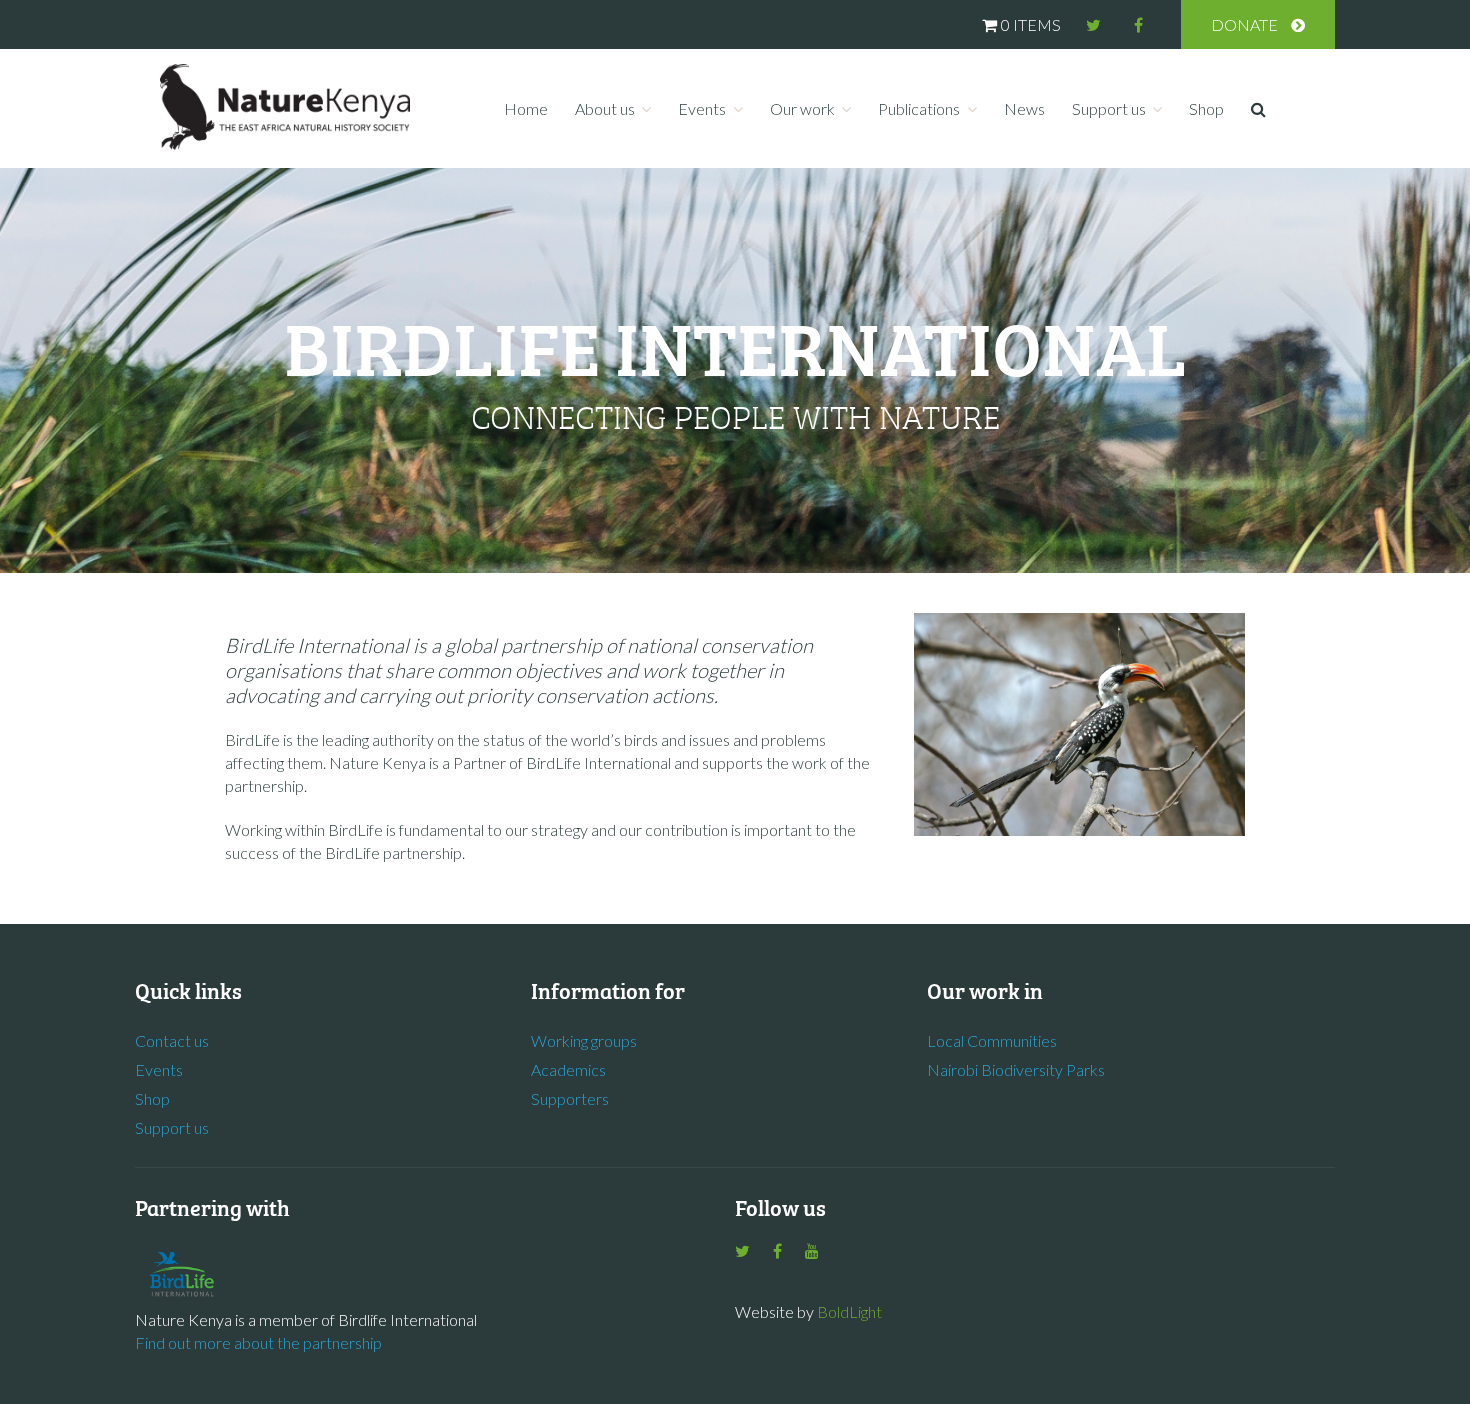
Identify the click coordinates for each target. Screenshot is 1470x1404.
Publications (919, 108)
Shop (1206, 108)
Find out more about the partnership (258, 1342)
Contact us (172, 1040)
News (1024, 108)
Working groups (584, 1040)
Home (526, 108)
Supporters (570, 1098)
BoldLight (849, 1311)
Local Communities (992, 1040)
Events (702, 108)
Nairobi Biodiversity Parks (1016, 1069)
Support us (1109, 108)
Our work (802, 108)
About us (605, 108)
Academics (568, 1069)
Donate (1244, 24)
